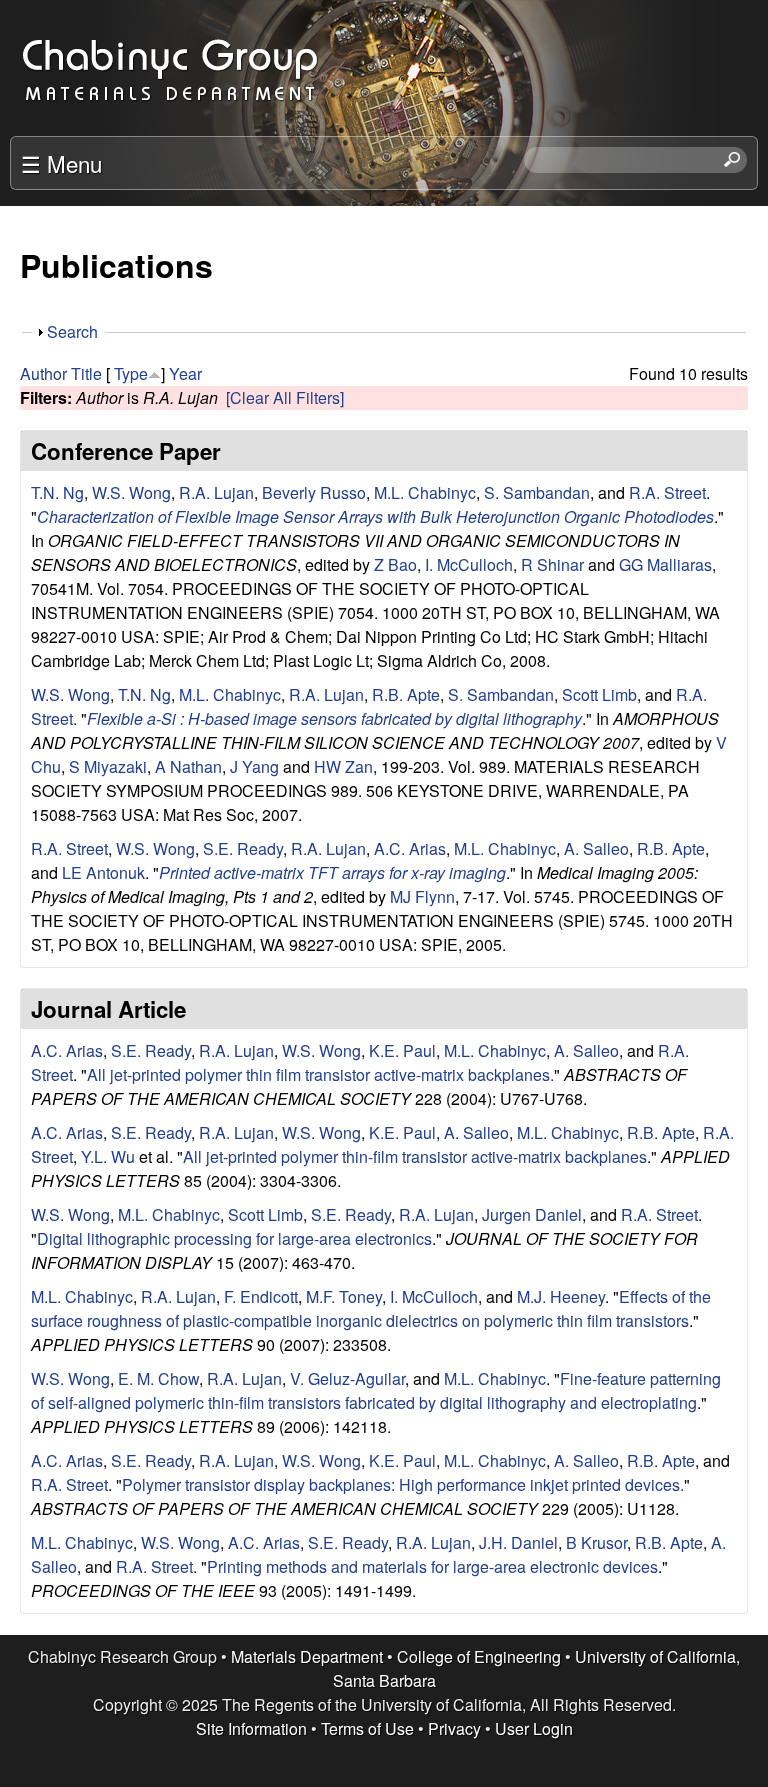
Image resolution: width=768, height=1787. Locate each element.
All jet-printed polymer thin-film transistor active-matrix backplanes (415, 1156)
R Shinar (552, 564)
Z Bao (395, 564)
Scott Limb (599, 694)
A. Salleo (596, 848)
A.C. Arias (410, 848)
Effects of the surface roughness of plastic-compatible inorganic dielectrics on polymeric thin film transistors (371, 1308)
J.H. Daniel (518, 1542)
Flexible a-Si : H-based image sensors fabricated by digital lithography (334, 718)
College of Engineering (479, 1656)
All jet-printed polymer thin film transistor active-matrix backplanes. (320, 1074)
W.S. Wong (131, 492)
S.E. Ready (243, 848)
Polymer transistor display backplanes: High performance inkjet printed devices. (403, 1484)
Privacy (454, 1728)
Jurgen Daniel (532, 1214)
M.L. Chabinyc (425, 492)
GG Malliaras (665, 564)
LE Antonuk (103, 872)
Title (86, 373)
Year (185, 373)
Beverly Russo (314, 492)
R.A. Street (667, 492)
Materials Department (307, 1656)
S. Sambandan (537, 492)
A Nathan (188, 766)
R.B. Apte (406, 694)
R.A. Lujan (216, 492)
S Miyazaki (108, 766)
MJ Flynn (422, 896)
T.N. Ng (57, 492)
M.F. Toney (344, 1296)
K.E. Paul (402, 1050)
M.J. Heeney (561, 1296)
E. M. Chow (158, 1378)
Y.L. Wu (108, 1156)
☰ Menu (61, 163)
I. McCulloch (469, 564)
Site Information (251, 1728)
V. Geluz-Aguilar (347, 1378)
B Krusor (596, 1542)
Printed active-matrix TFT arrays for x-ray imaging (332, 872)
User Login (534, 1728)
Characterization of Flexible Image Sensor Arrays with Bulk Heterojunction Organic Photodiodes (375, 516)
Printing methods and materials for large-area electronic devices (432, 1566)
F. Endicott (261, 1296)
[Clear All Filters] (285, 397)
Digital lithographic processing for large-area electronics (234, 1238)
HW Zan (343, 766)
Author (43, 373)
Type (131, 373)
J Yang (254, 766)
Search (72, 331)
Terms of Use (367, 1728)
